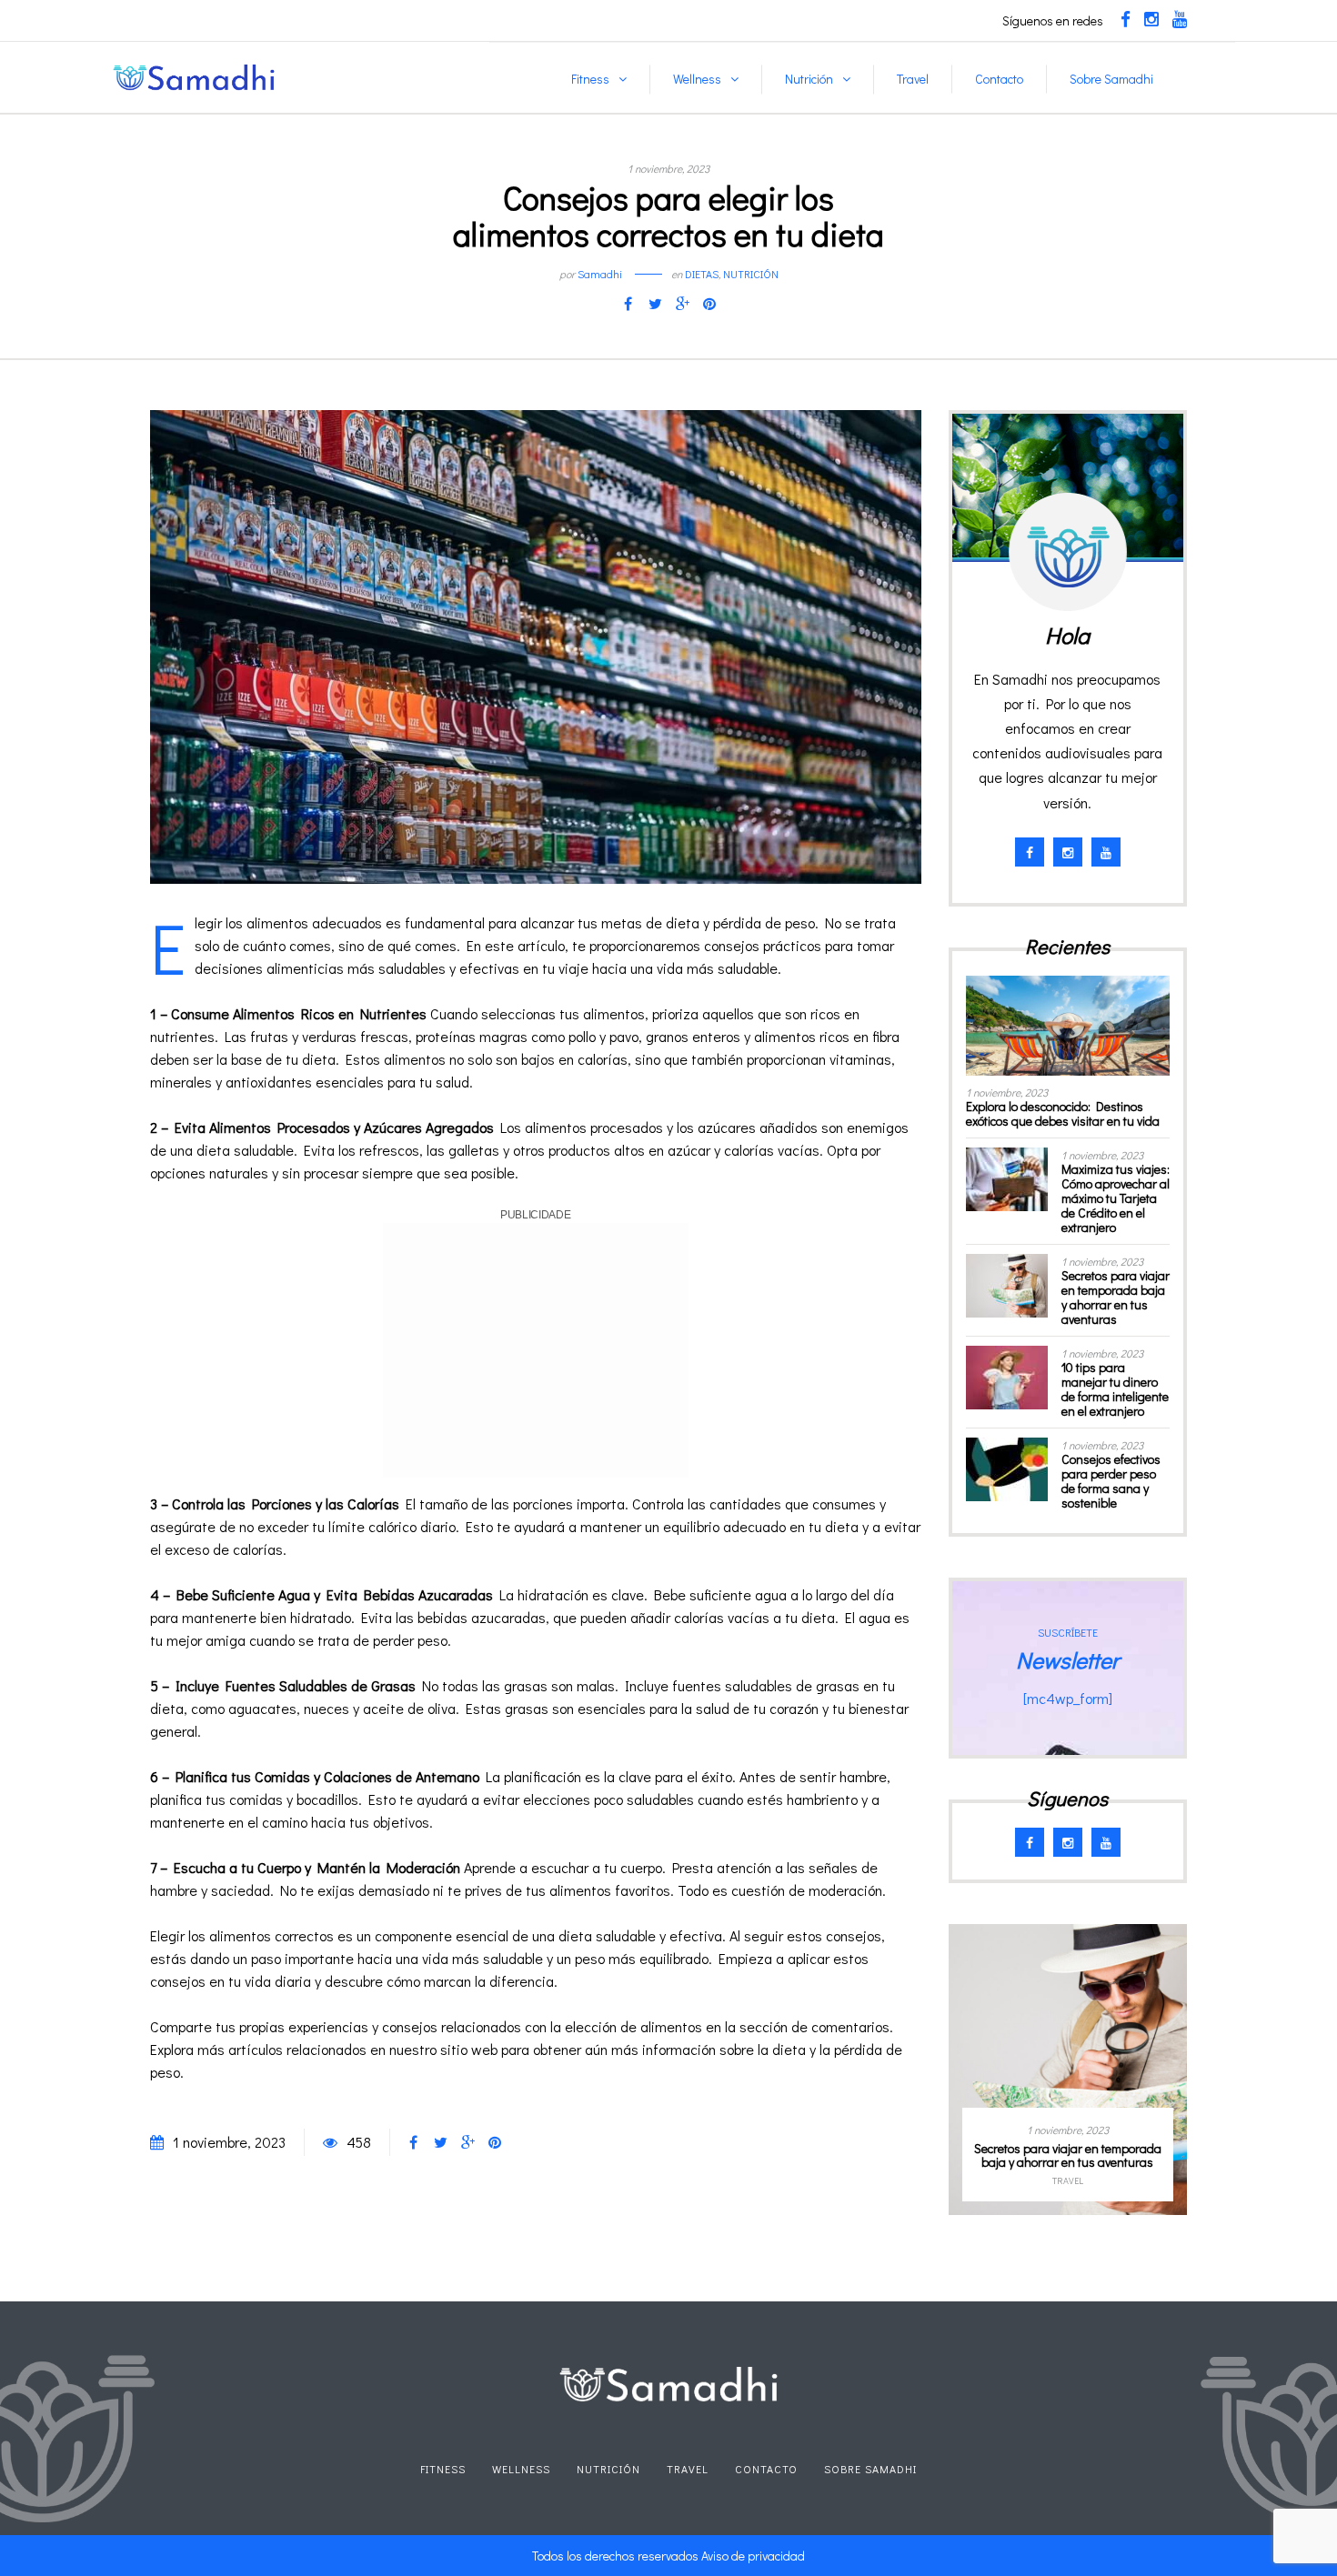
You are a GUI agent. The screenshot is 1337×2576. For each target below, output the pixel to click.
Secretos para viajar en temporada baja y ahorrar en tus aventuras (1116, 1297)
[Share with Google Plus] (682, 304)
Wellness (697, 79)
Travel (913, 79)
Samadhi (600, 274)
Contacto (999, 79)
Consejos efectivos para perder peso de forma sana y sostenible (1111, 1481)
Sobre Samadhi (1111, 79)
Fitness (590, 79)
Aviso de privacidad (753, 2556)
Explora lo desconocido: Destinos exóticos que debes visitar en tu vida (1063, 1113)
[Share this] (628, 304)
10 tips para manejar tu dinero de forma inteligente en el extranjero (1115, 1389)
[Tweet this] (655, 304)
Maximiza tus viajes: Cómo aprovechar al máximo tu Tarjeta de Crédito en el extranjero (1116, 1198)
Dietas (702, 274)
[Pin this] (709, 304)
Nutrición (809, 79)
